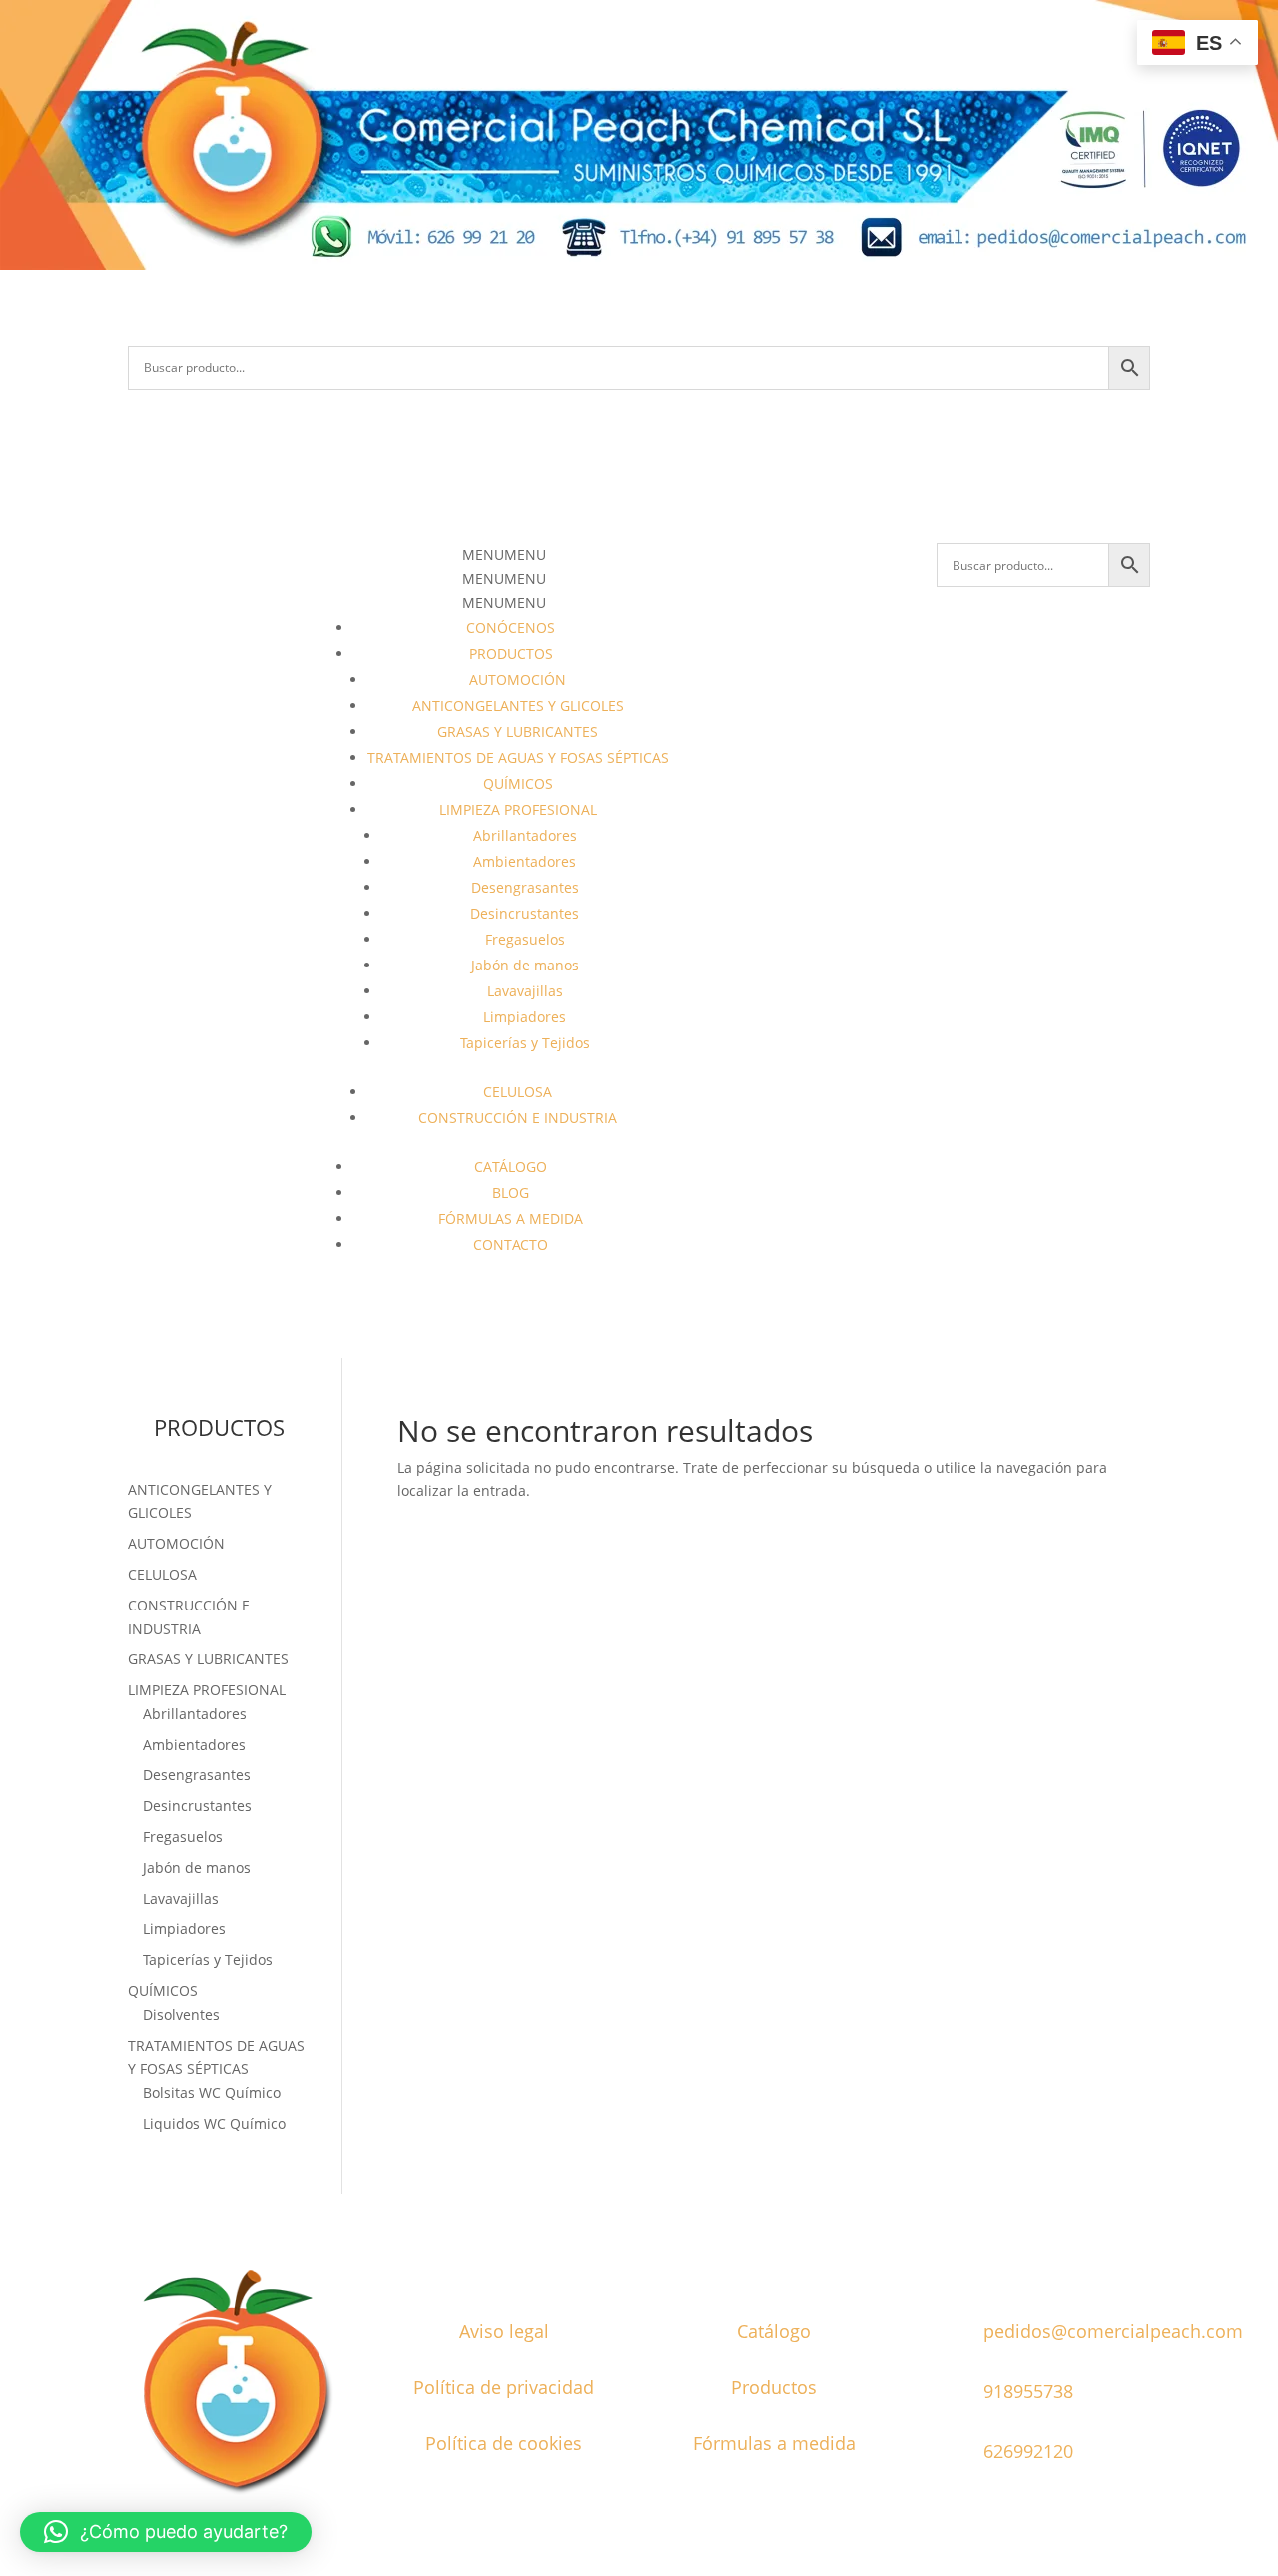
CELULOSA (518, 1092)
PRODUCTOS (511, 653)
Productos (774, 2387)
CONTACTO (511, 1245)
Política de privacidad (504, 2387)
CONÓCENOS (511, 628)
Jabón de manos (525, 965)
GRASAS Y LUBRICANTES (518, 731)
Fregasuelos (525, 939)
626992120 (1028, 2451)
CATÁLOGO (511, 1167)
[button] (504, 555)
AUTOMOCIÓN (518, 679)
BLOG (511, 1193)
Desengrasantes (525, 887)
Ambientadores (525, 861)
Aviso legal (504, 2331)
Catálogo (774, 2331)
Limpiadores (525, 1017)
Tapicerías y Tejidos (525, 1043)
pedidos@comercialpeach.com (1113, 2331)
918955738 (1028, 2391)
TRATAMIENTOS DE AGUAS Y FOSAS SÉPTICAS (518, 757)
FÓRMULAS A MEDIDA (511, 1219)
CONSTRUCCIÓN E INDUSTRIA (518, 1118)
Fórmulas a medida (774, 2443)
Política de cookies (504, 2443)
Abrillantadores (525, 835)
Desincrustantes (525, 913)
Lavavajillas (525, 991)
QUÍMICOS (518, 783)
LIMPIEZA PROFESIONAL (518, 809)
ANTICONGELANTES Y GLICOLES (518, 705)
